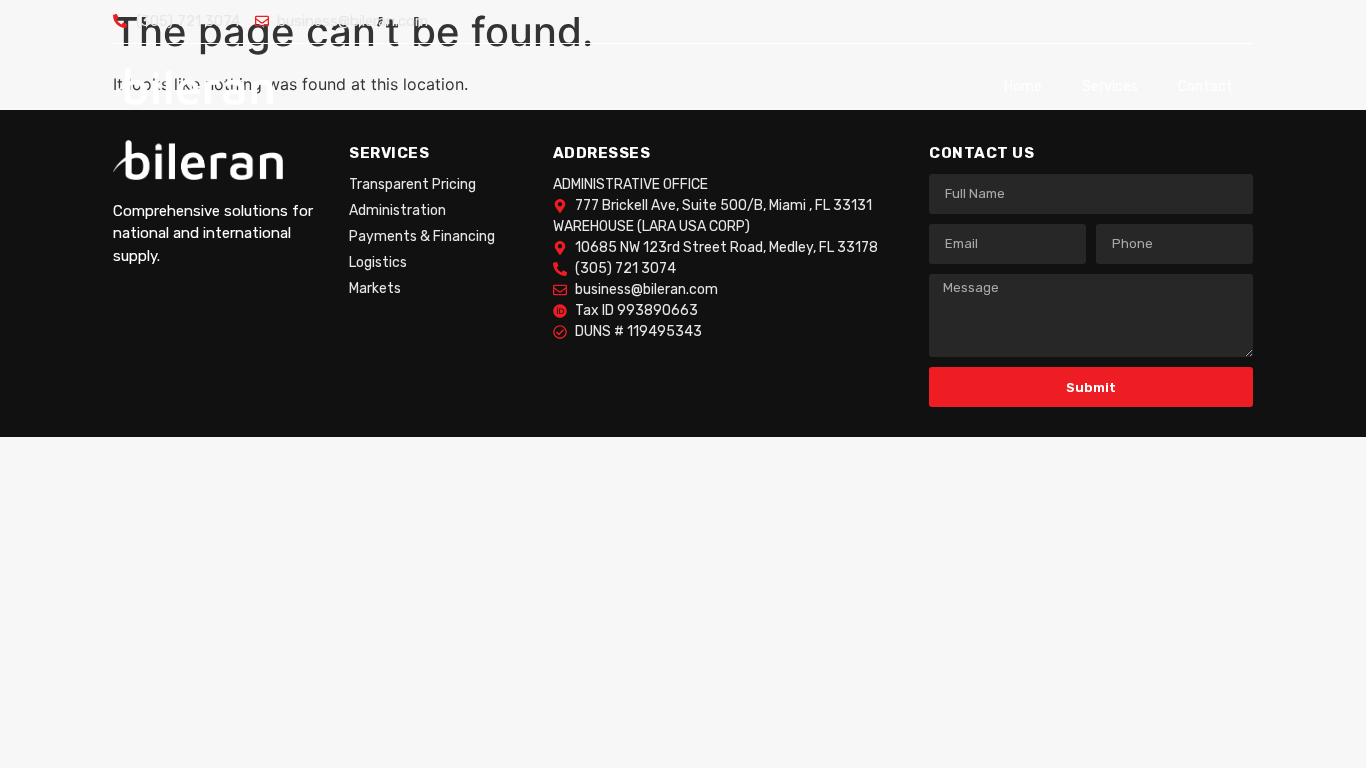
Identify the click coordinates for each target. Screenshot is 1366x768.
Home (1023, 86)
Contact (1205, 86)
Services (1110, 86)
